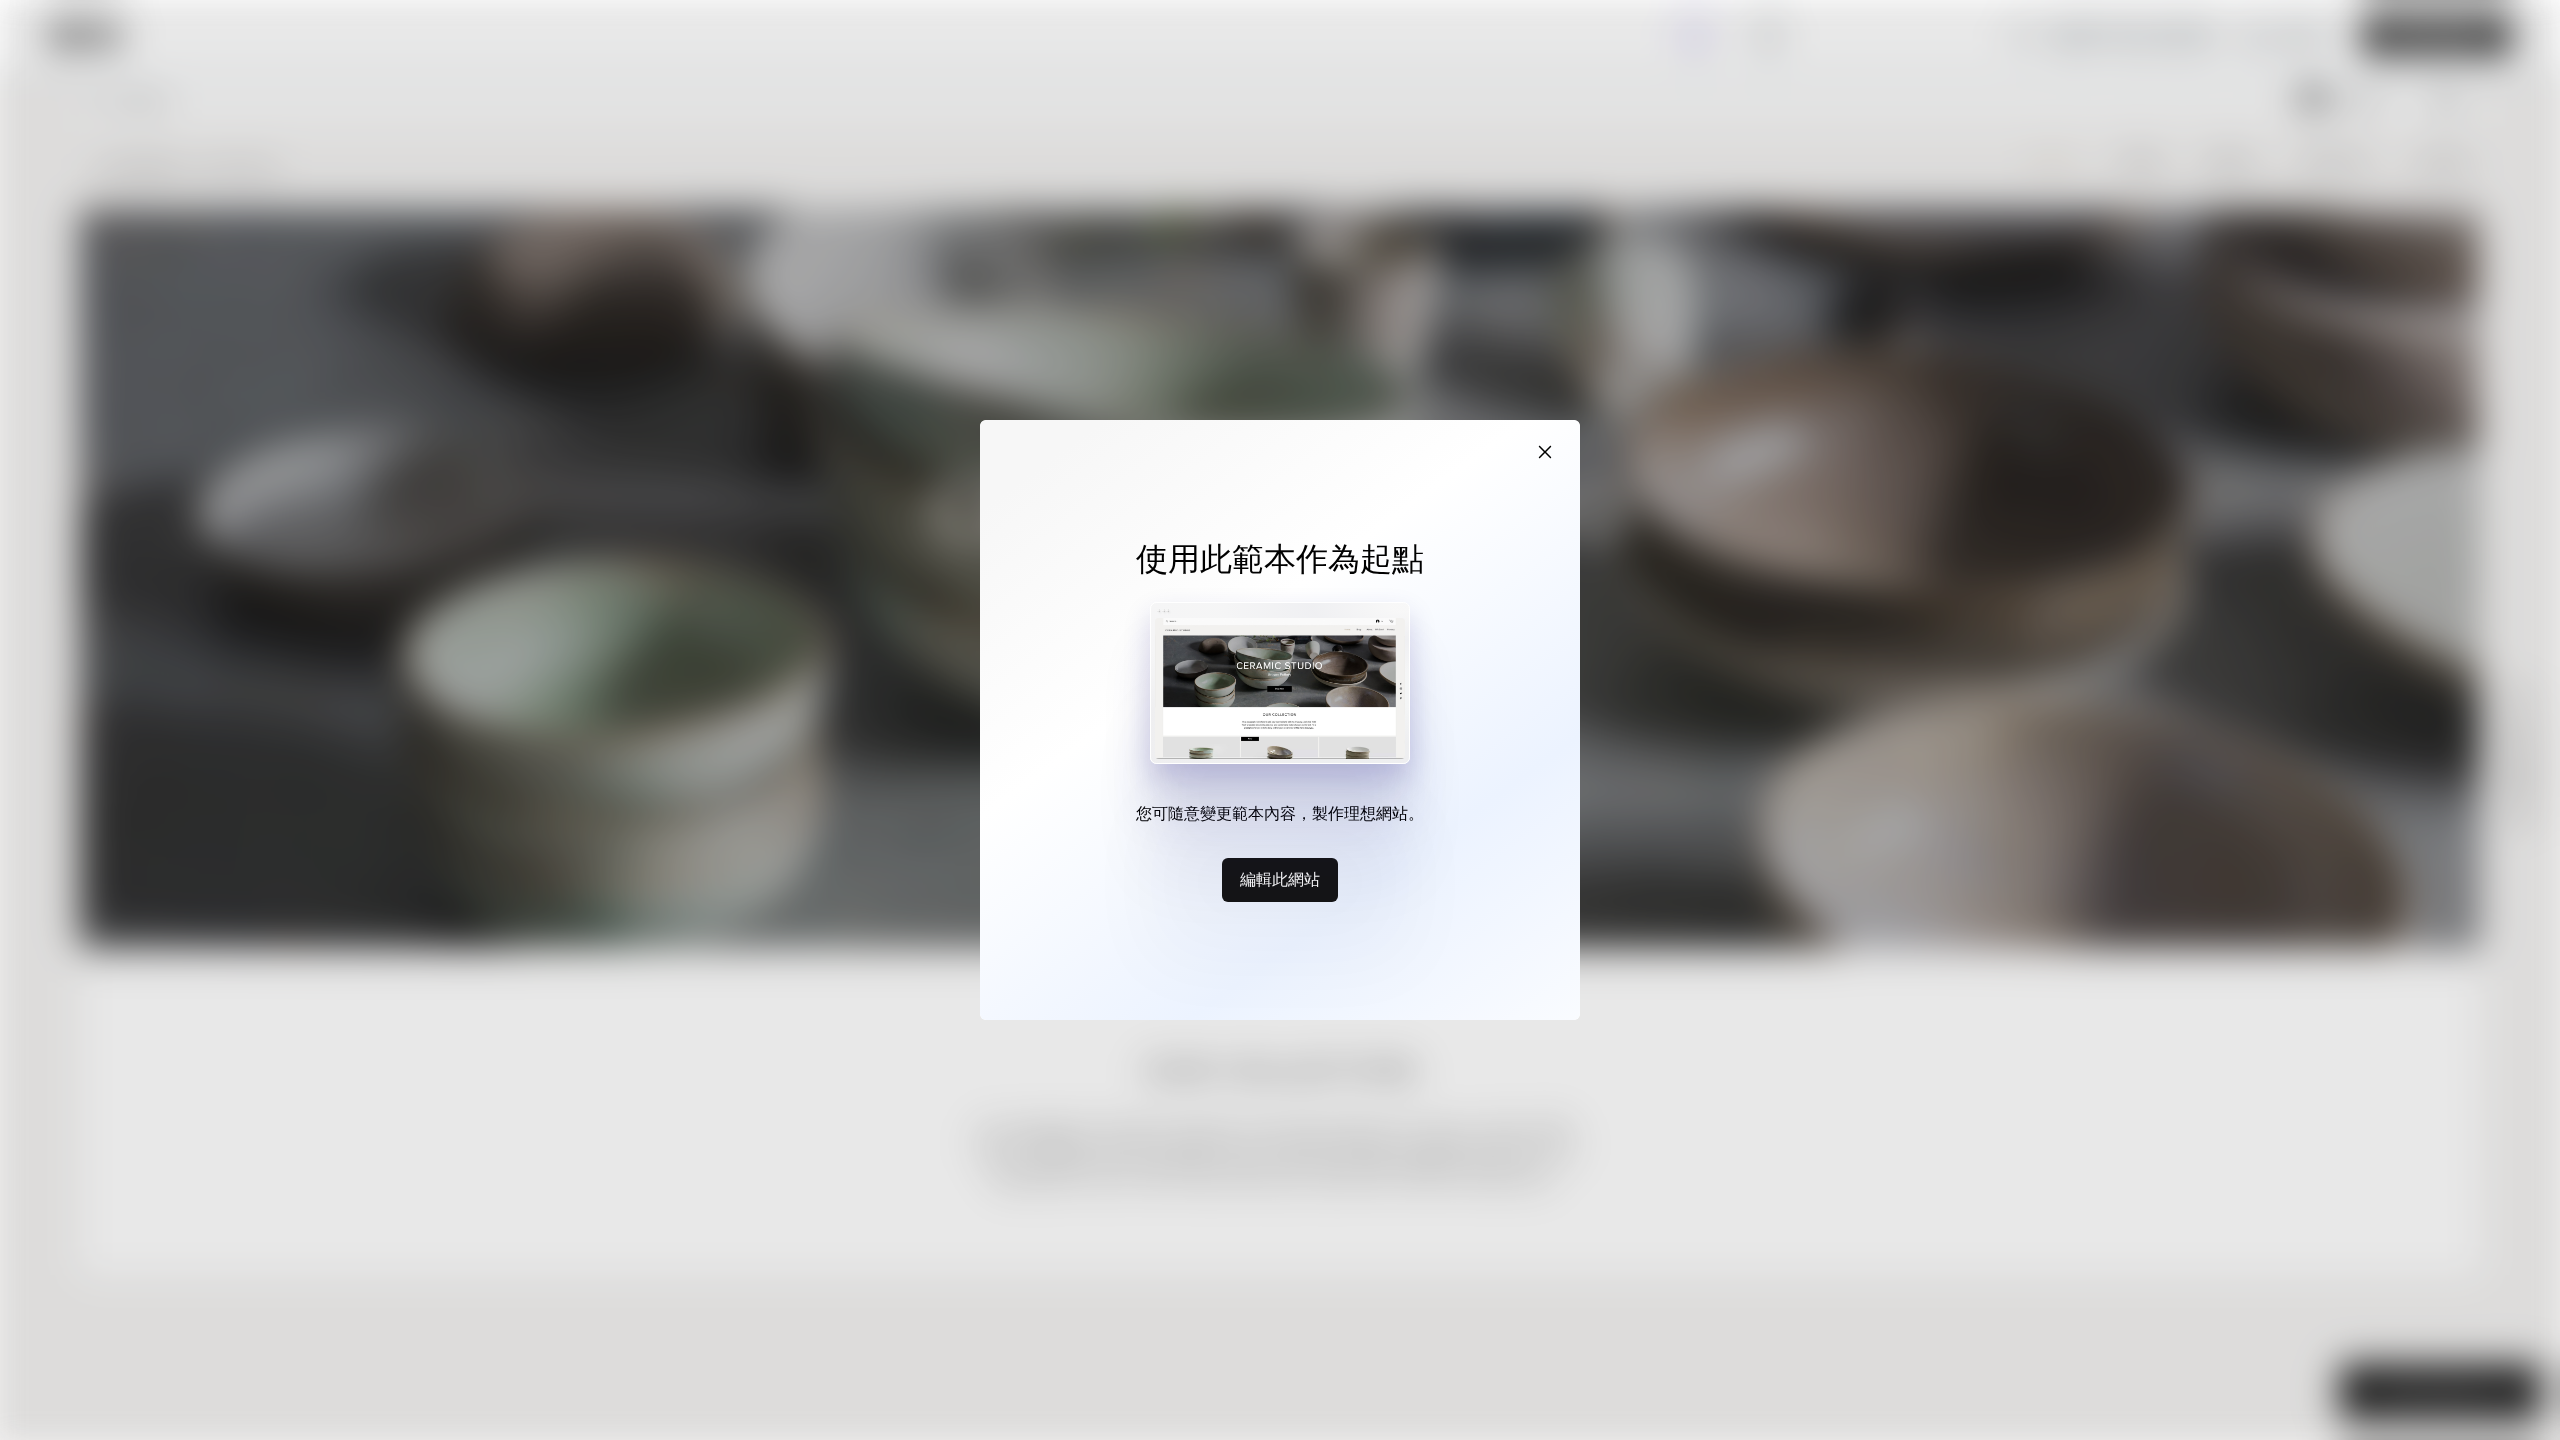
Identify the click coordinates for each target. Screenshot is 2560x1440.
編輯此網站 (1280, 879)
